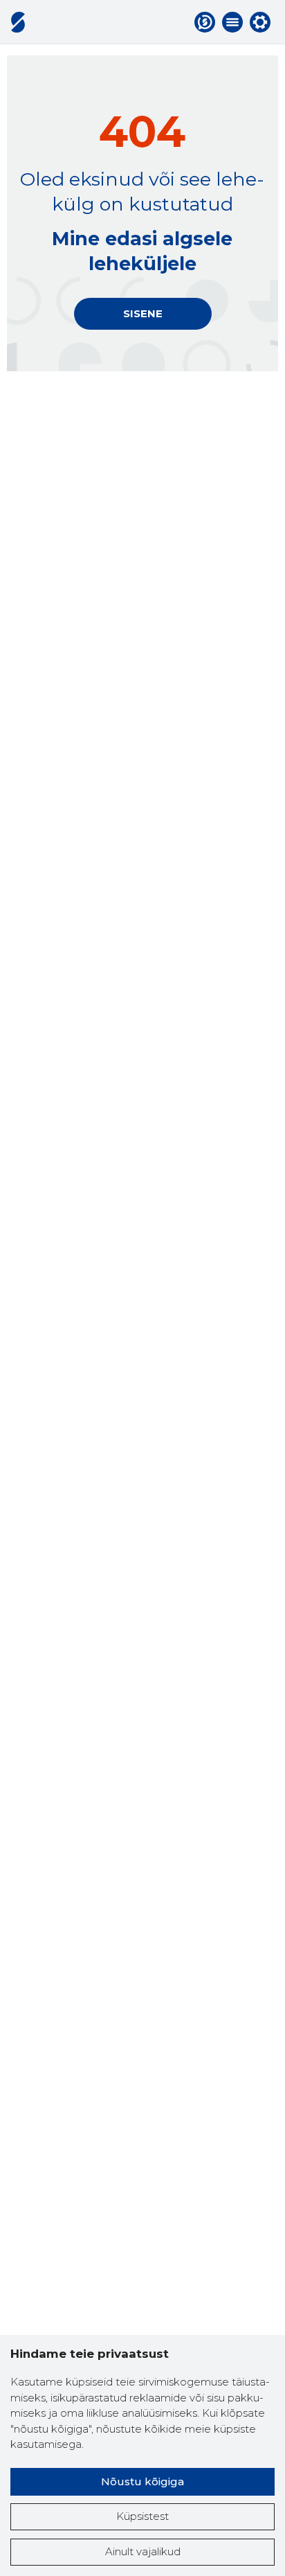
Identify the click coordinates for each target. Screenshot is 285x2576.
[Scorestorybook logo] (18, 22)
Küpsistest (142, 2516)
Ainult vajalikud (143, 2551)
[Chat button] (205, 22)
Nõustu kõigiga (142, 2481)
